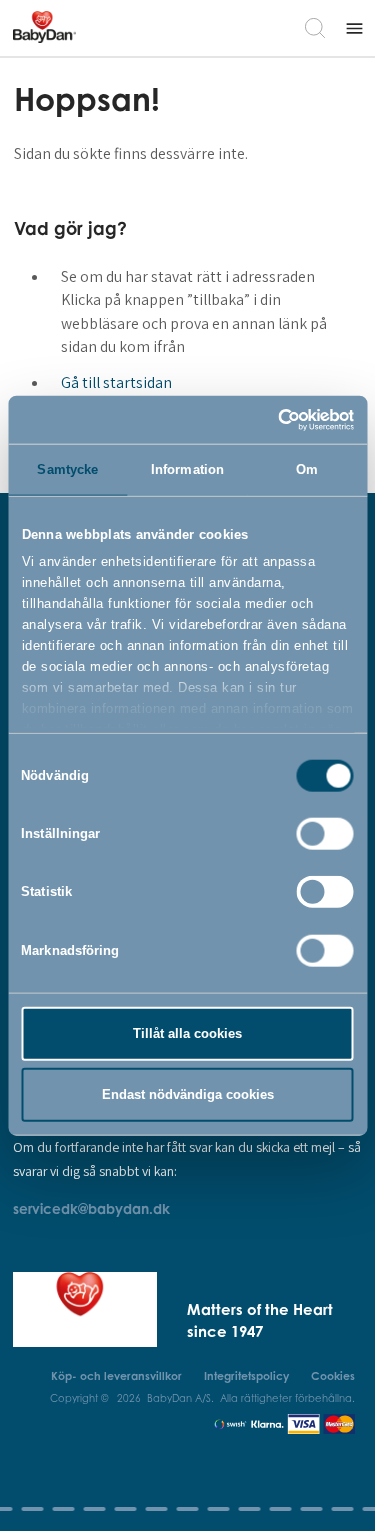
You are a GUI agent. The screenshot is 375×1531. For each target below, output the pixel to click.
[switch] (325, 834)
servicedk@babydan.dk (91, 1208)
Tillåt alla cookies (187, 1033)
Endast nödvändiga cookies (188, 1094)
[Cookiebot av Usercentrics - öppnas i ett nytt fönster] (268, 419)
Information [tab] (187, 469)
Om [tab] (307, 469)
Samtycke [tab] (67, 469)
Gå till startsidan (116, 382)
